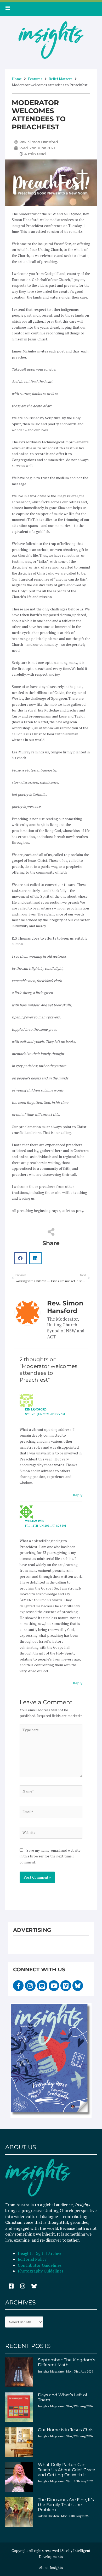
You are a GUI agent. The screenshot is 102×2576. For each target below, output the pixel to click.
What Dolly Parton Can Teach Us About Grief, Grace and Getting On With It (67, 2470)
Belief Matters (61, 79)
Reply (78, 1495)
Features (35, 79)
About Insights (51, 2568)
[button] (21, 1258)
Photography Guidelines (41, 2271)
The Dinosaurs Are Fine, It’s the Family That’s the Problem (66, 2505)
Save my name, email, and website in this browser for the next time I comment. (50, 1856)
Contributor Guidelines (40, 2265)
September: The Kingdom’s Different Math (67, 2362)
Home (17, 79)
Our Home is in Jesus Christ (67, 2430)
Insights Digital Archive (40, 2253)
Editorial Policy (33, 2259)
